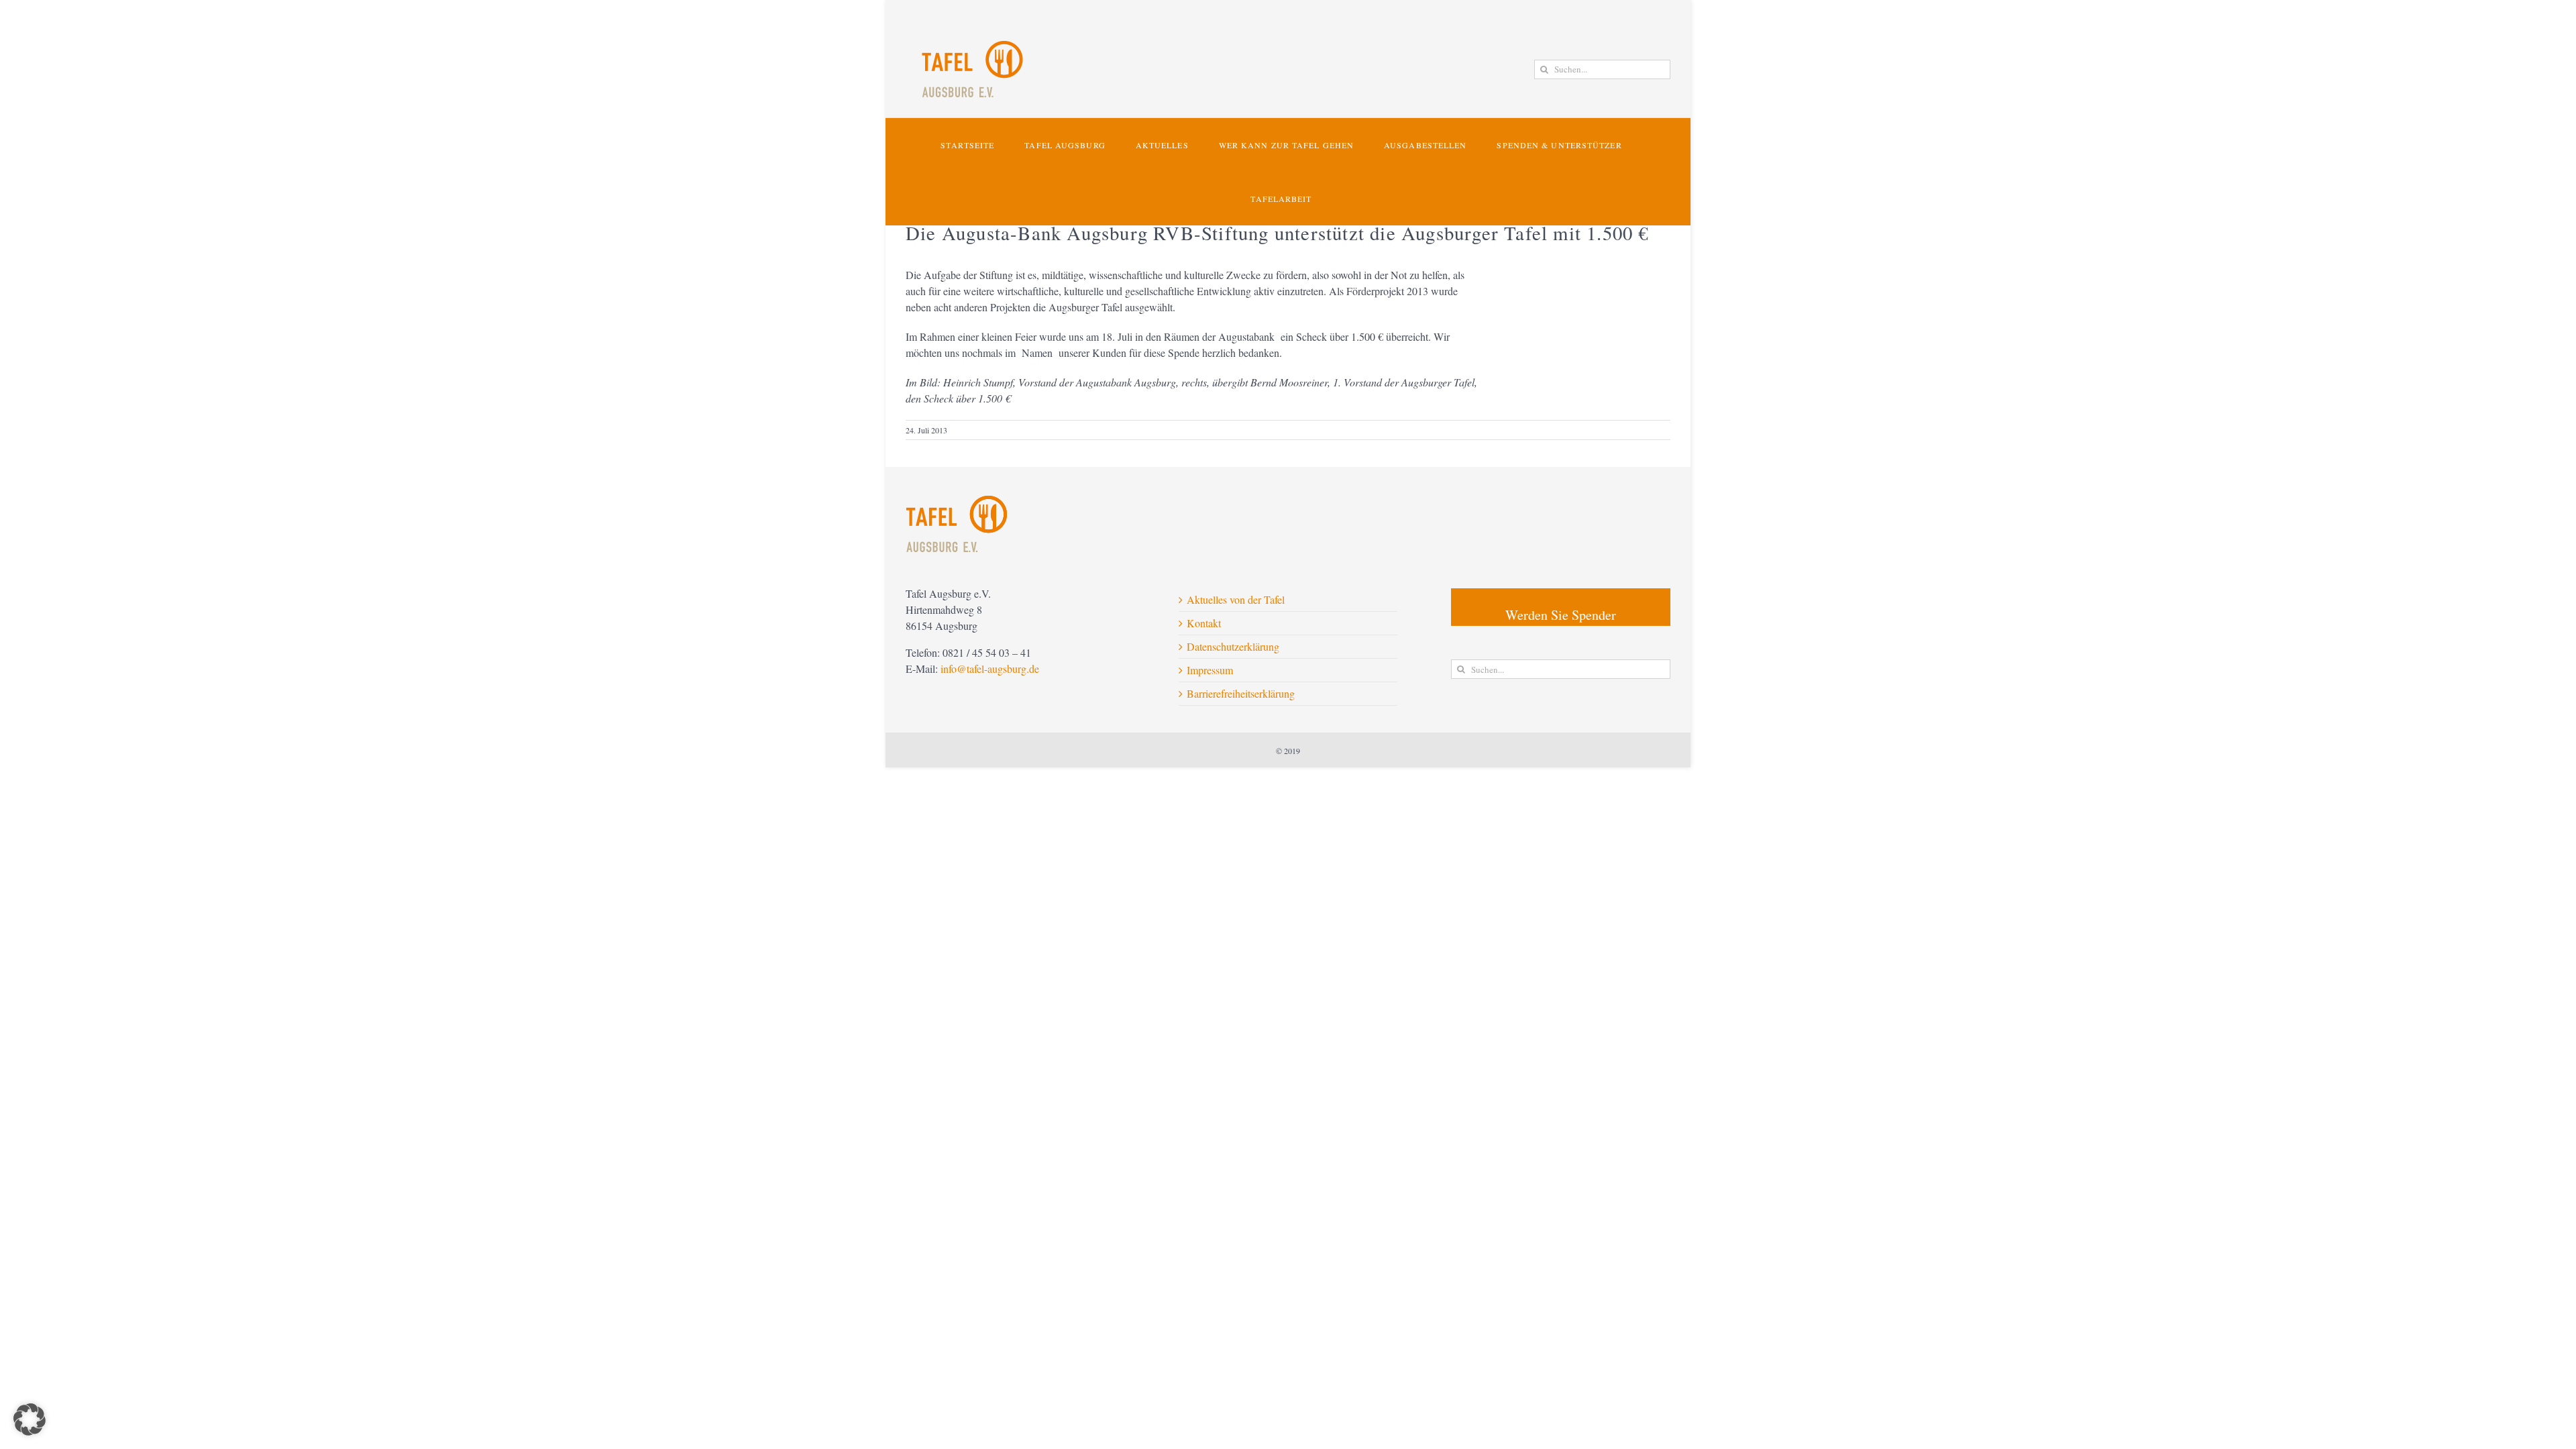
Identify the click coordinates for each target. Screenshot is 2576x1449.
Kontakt (1204, 623)
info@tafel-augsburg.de (990, 668)
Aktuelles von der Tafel (1236, 599)
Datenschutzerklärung (1233, 646)
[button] (30, 1419)
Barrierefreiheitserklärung (1241, 693)
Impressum (1210, 670)
